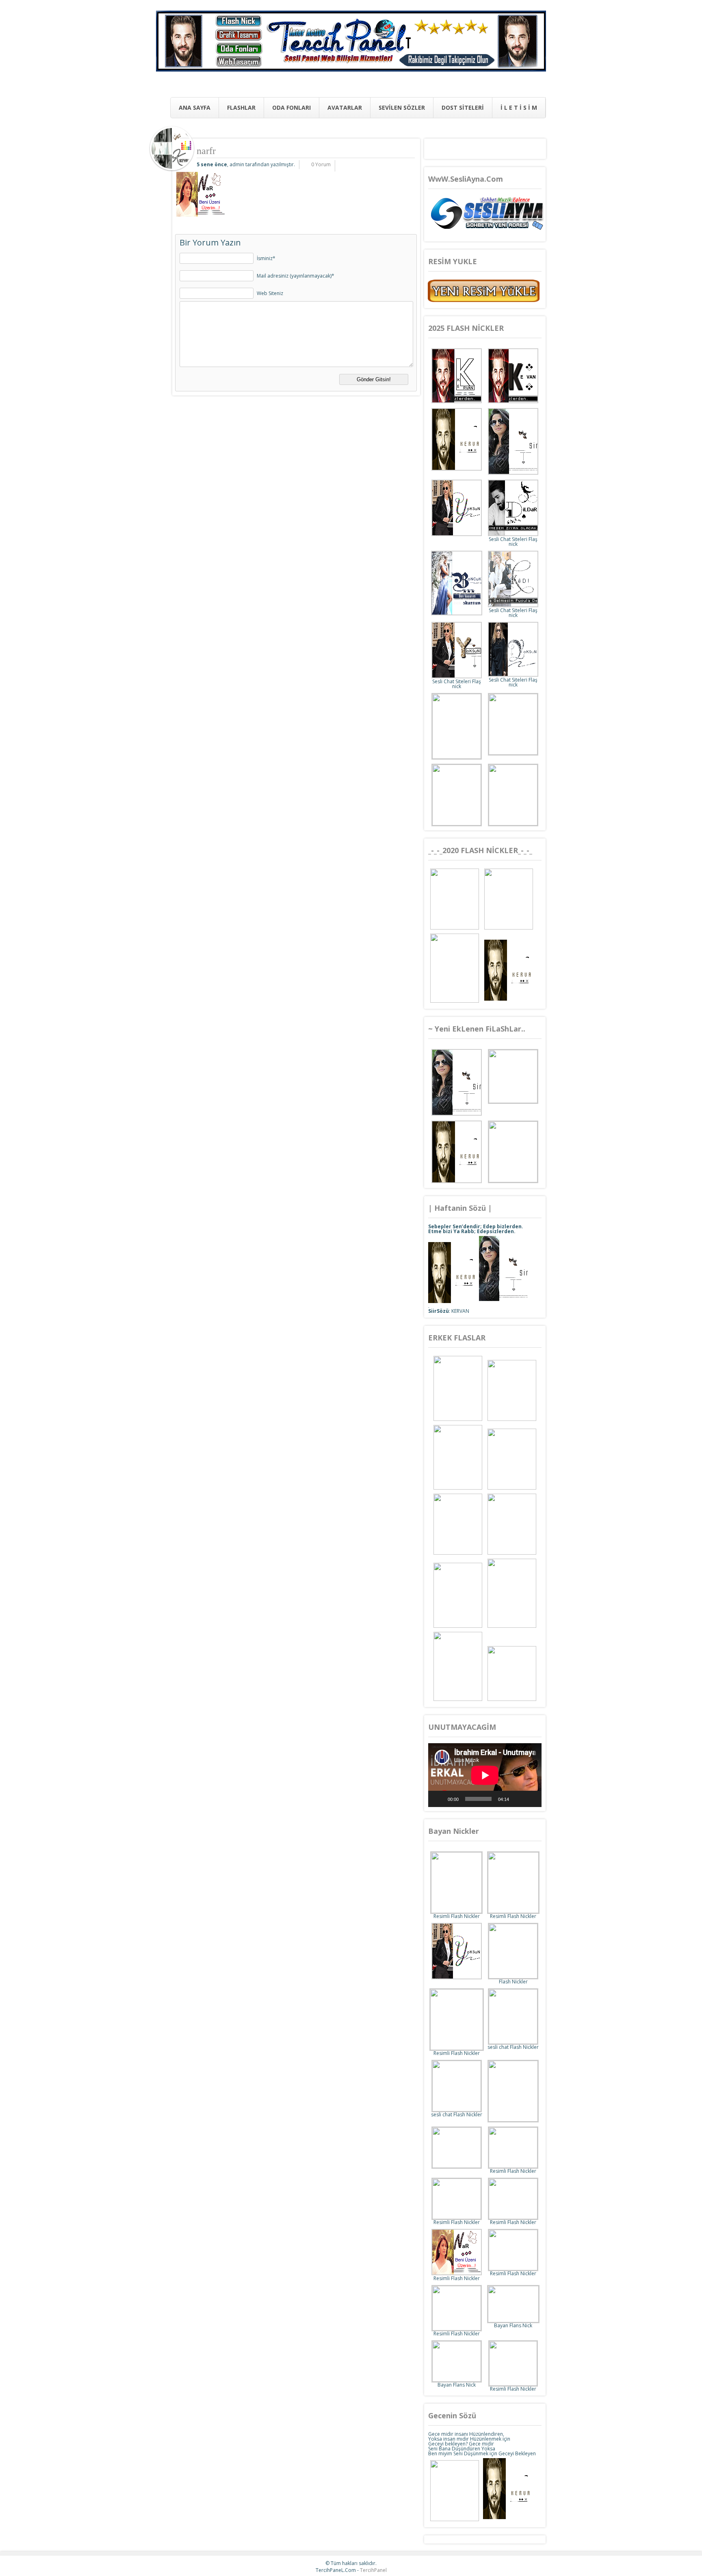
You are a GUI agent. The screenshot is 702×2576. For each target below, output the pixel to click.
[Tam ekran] (531, 1799)
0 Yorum (321, 164)
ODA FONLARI (291, 108)
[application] (485, 1775)
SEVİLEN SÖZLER (402, 108)
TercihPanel (373, 2570)
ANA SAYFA (195, 108)
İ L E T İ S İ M (519, 108)
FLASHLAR (241, 108)
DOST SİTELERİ (463, 108)
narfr (206, 151)
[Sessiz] (518, 1799)
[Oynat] (439, 1799)
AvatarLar (345, 108)
